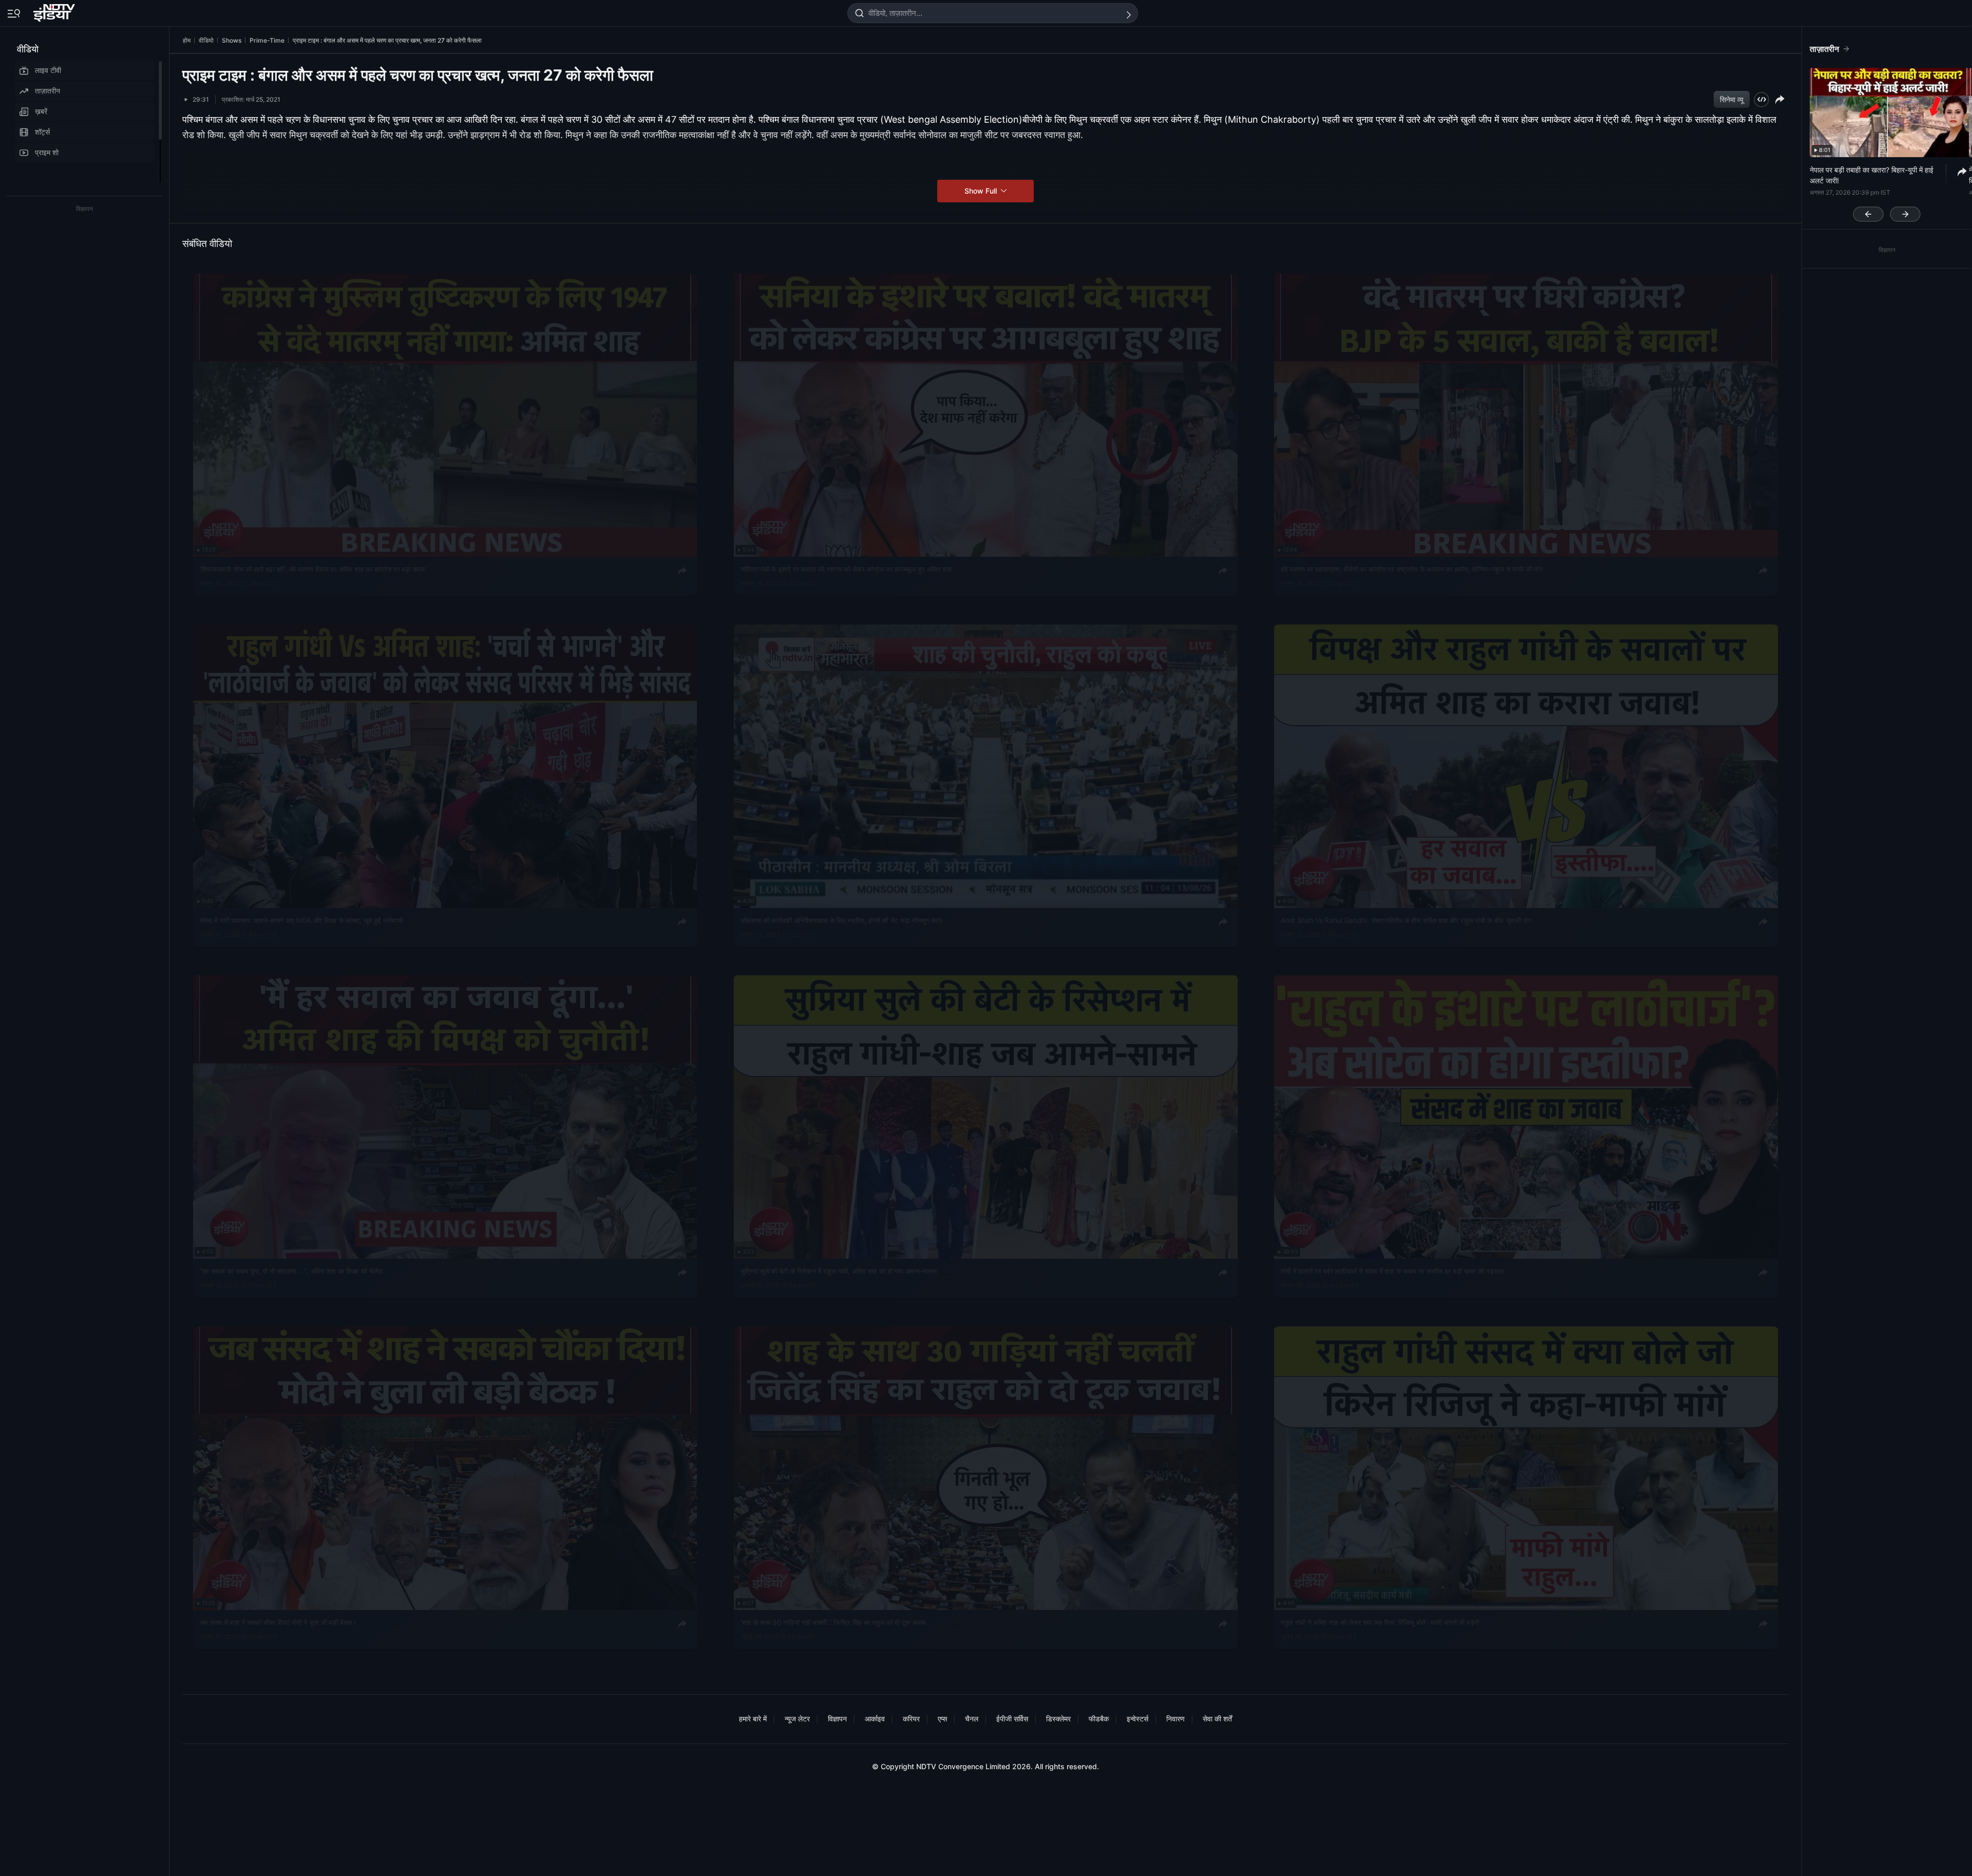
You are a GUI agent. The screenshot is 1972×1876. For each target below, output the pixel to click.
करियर (911, 1719)
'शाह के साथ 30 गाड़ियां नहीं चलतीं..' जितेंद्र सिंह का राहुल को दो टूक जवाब (833, 1622)
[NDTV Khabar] (55, 11)
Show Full (982, 191)
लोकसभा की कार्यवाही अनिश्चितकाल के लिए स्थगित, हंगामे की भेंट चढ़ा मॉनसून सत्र (842, 920)
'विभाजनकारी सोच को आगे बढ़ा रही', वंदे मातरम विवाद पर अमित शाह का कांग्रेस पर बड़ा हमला (313, 569)
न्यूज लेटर (797, 1719)
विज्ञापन (837, 1719)
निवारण (1175, 1719)
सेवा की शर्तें (1217, 1719)
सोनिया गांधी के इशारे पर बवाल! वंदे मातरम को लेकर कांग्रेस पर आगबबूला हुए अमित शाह (846, 569)
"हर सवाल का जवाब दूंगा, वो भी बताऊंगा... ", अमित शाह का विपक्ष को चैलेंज (291, 1271)
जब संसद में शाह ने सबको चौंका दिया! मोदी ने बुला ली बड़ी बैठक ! (278, 1622)
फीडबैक (1099, 1719)
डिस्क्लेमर (1058, 1719)
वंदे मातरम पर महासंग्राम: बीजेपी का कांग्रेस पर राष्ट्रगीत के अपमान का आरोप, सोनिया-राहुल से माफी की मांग (1412, 569)
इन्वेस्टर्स (1137, 1719)
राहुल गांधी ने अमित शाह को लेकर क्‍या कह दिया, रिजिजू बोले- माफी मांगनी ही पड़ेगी (1380, 1622)
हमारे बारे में (753, 1719)
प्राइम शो (47, 152)
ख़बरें (41, 111)
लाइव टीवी (48, 70)
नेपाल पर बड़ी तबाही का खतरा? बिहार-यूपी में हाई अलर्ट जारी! (1872, 175)
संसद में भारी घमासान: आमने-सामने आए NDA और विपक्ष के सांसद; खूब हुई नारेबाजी (301, 920)
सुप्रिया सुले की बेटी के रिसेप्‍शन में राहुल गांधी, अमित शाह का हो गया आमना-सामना (839, 1271)
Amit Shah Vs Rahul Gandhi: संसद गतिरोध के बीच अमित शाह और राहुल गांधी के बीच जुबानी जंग (1406, 920)
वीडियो (28, 49)
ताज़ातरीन (48, 91)
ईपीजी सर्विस (1012, 1719)
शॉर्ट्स (42, 132)
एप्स (942, 1719)
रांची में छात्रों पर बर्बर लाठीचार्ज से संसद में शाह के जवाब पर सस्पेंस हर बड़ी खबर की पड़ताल (1392, 1271)
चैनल (972, 1719)
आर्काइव (875, 1719)
